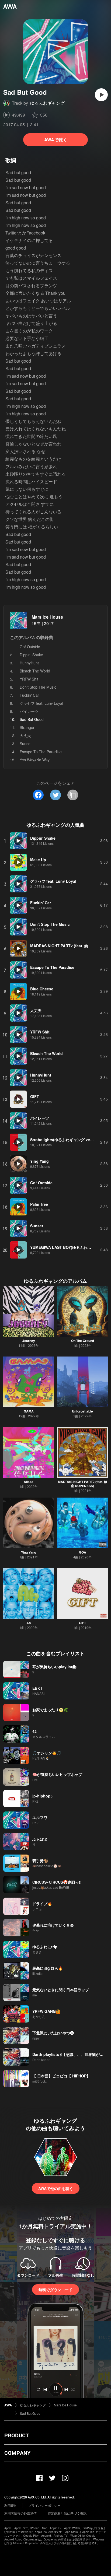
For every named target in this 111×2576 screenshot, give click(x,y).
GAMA (29, 1411)
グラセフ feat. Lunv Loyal (41, 703)
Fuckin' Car (29, 695)
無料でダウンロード (55, 2290)
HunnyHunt (29, 663)
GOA (83, 1552)
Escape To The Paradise (41, 752)
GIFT (82, 1623)
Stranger (27, 727)
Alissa (29, 1482)
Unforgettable (82, 1411)
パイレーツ (29, 711)
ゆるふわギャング (47, 103)
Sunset (26, 744)
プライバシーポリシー (44, 2505)
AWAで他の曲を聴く (56, 2188)
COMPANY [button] (17, 2453)
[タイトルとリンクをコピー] (73, 795)
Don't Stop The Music (38, 687)
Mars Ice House (47, 617)
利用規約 (11, 2505)
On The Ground (83, 1341)
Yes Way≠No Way (35, 760)
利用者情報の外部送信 (20, 2513)
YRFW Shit (29, 679)
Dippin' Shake (31, 655)
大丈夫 (25, 735)
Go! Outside (30, 647)
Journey (29, 1341)
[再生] (101, 95)
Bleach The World (35, 671)
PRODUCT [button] (17, 2435)
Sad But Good (30, 2413)
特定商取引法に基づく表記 (67, 2513)
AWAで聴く (56, 140)
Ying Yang (29, 1552)
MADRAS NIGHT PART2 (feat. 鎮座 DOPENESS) (83, 1484)
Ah (29, 1623)
